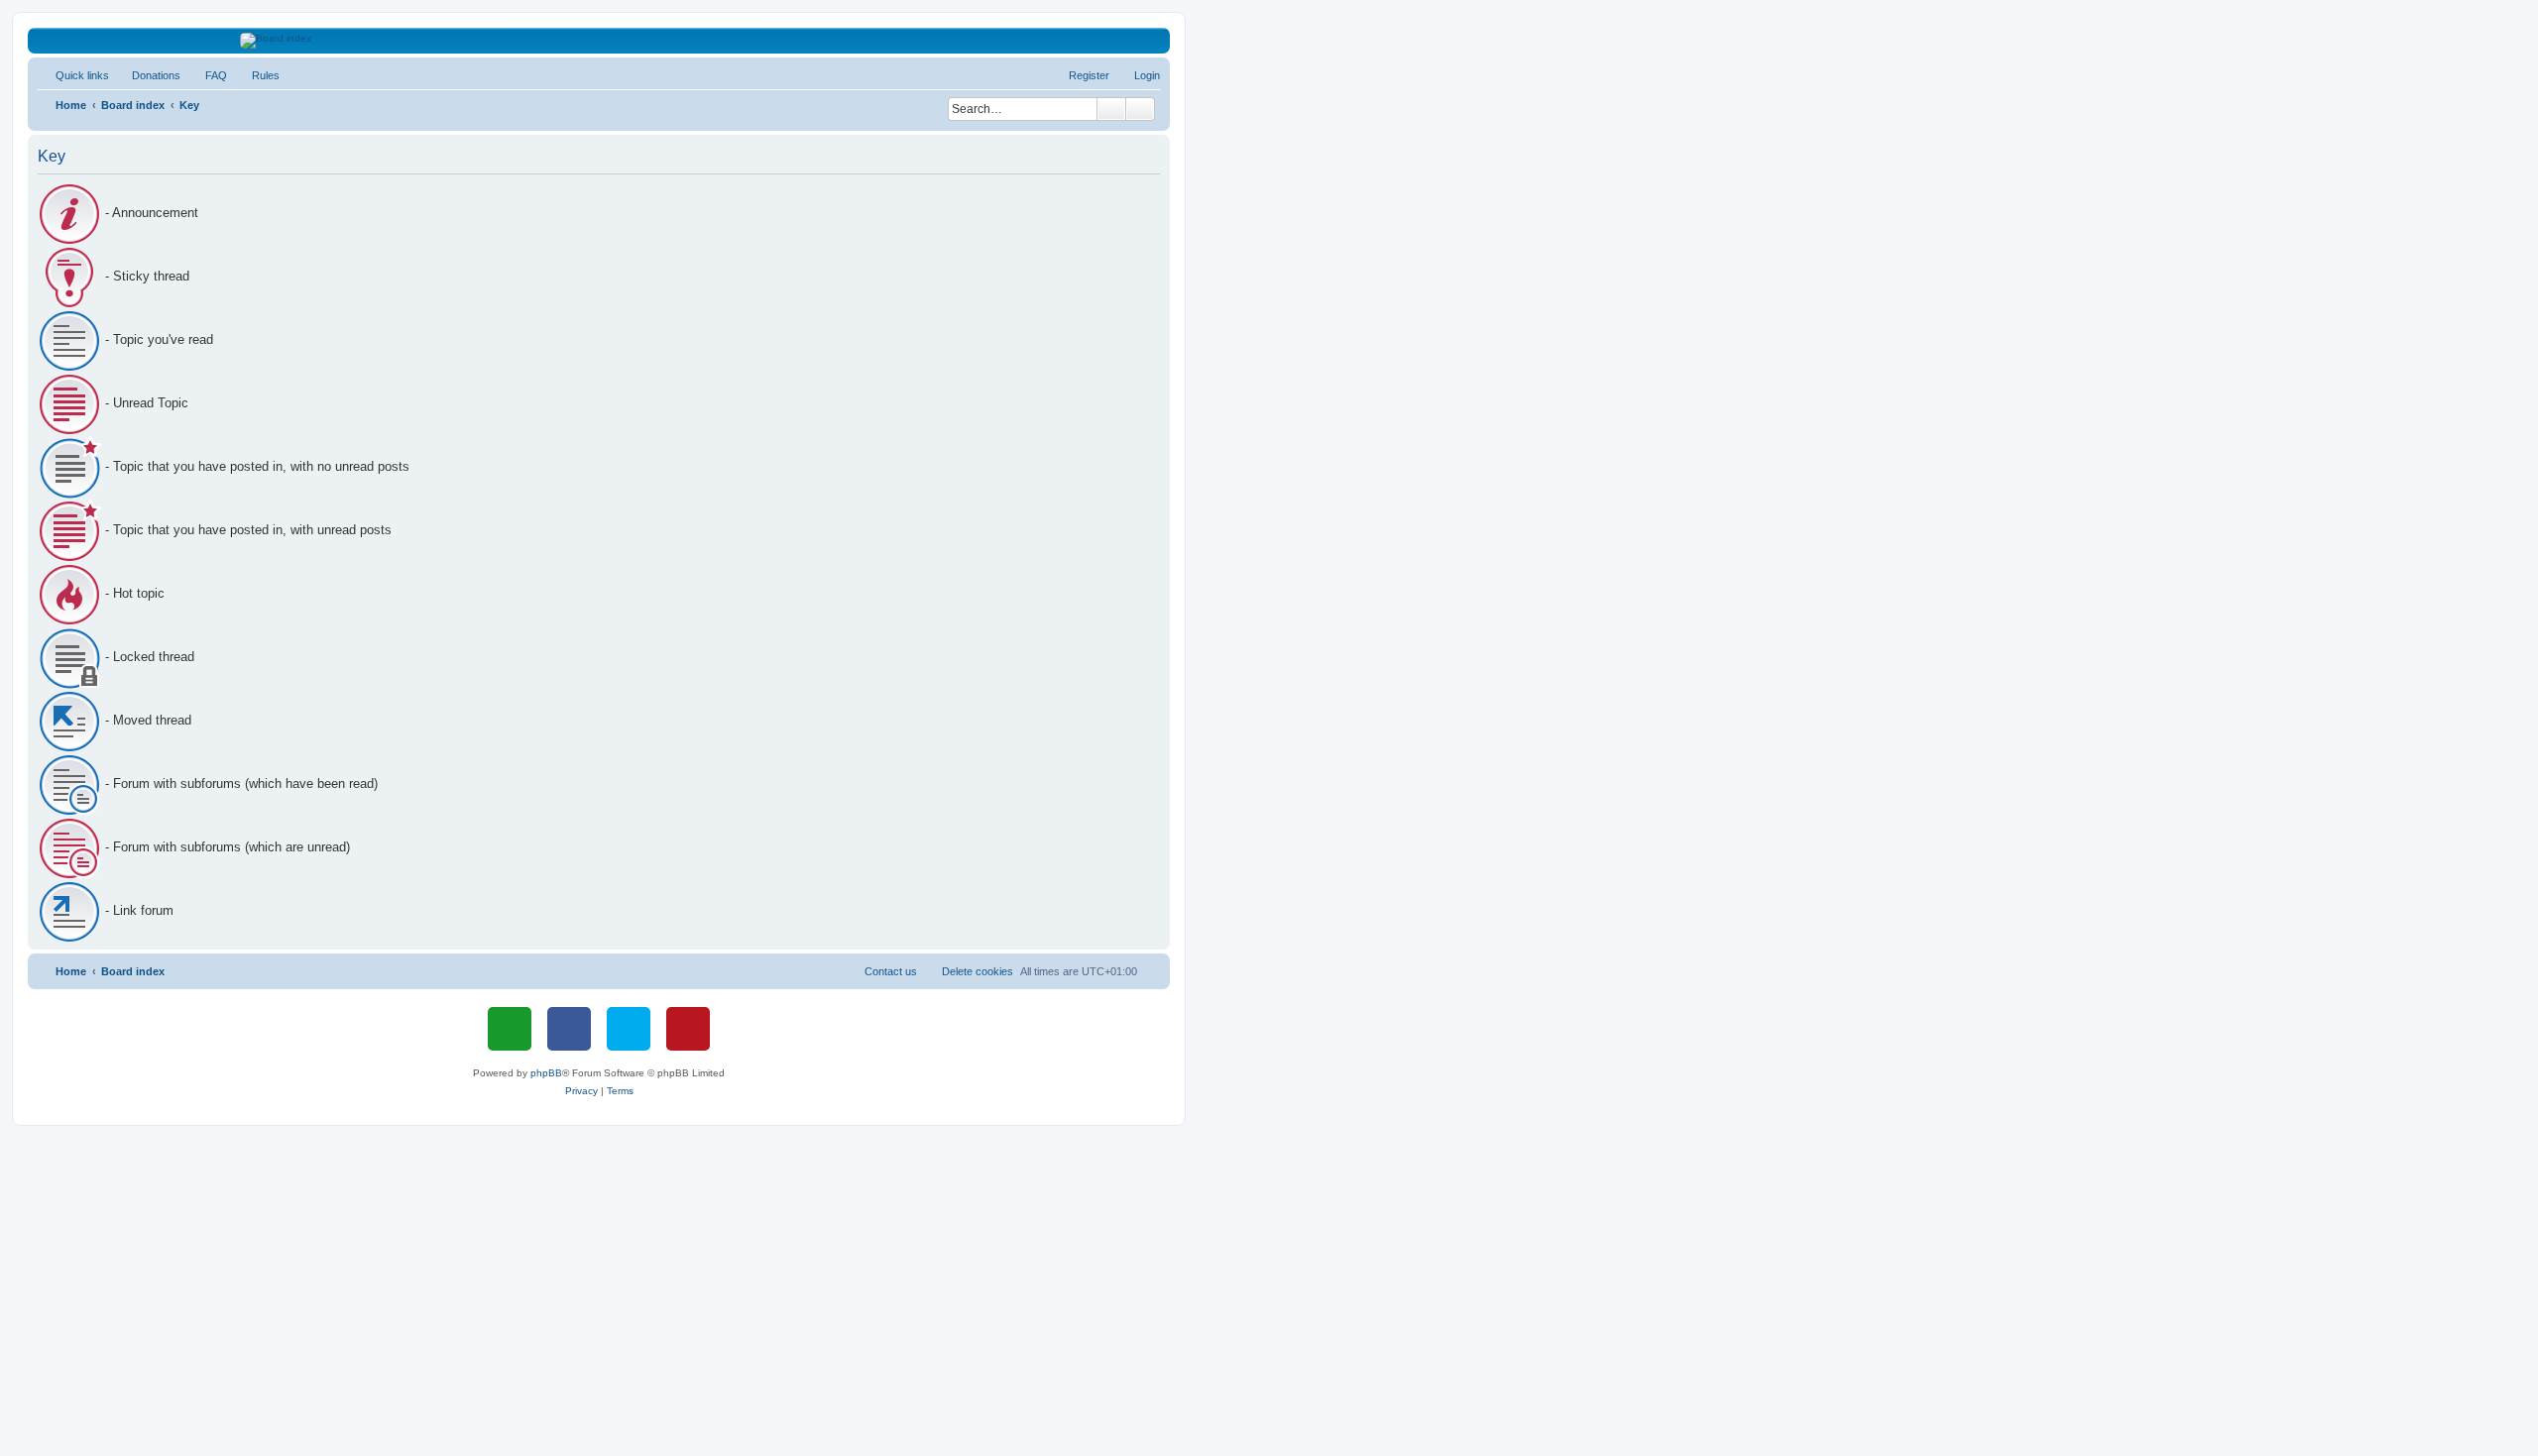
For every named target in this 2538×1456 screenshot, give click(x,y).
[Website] (510, 1029)
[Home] (599, 41)
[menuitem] (147, 75)
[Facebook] (569, 1029)
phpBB (546, 1073)
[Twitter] (629, 1029)
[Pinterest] (688, 1029)
